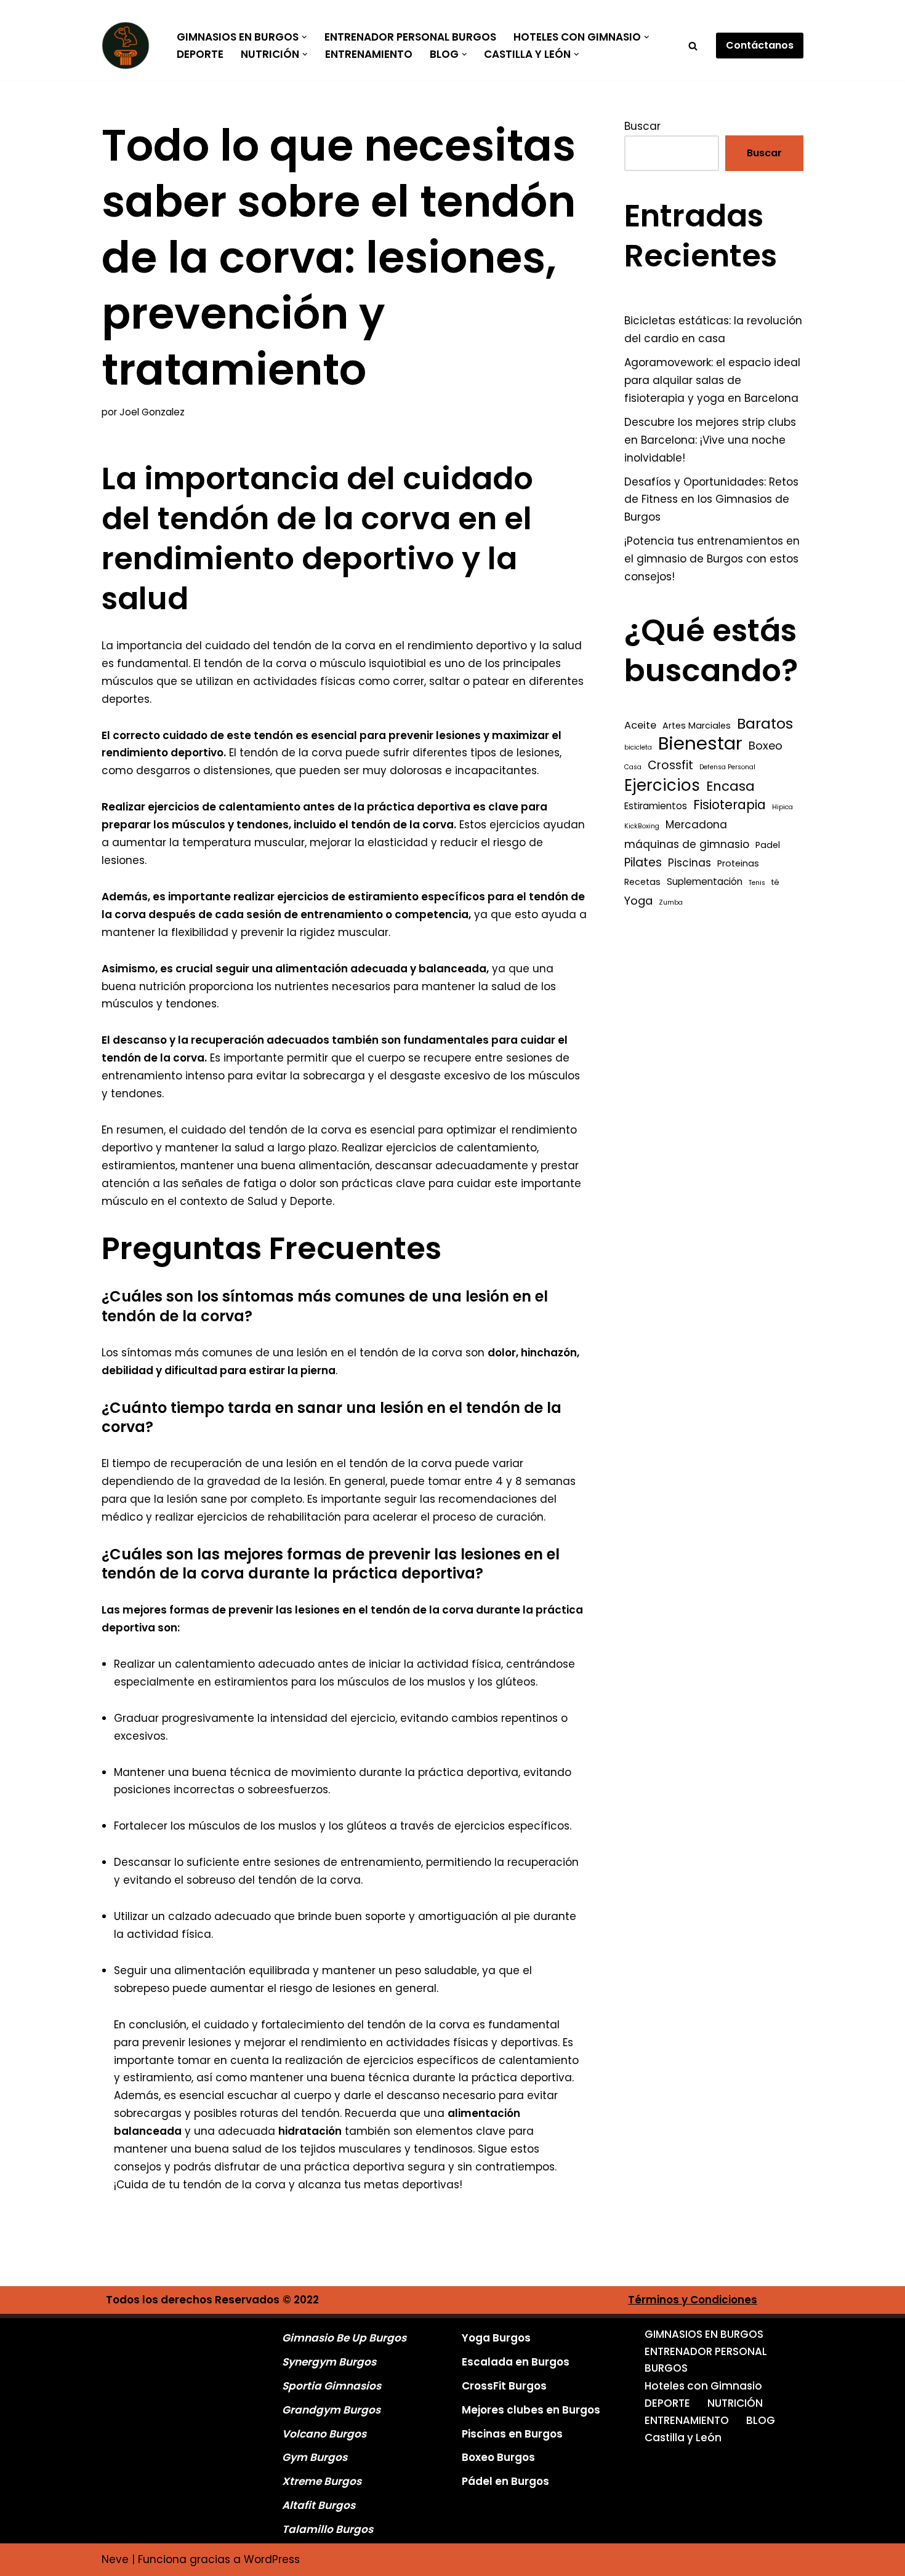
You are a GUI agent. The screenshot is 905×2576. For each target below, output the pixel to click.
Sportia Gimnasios (332, 2386)
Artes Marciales (697, 726)
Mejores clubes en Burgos (531, 2410)
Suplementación (705, 882)
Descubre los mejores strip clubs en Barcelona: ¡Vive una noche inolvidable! (710, 440)
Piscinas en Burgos (512, 2434)
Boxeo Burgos (498, 2457)
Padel (768, 845)
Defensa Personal (727, 767)
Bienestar (700, 744)
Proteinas (738, 863)
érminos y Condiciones (696, 2300)
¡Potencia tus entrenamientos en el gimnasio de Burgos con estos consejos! (712, 559)
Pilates (643, 862)
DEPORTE (200, 54)
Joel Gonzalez (152, 412)
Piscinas (690, 863)
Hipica (782, 807)
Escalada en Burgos (516, 2362)
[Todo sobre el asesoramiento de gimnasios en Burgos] (129, 46)
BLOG (761, 2420)
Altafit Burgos (319, 2505)
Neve (115, 2559)
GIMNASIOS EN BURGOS (704, 2334)
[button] (304, 37)
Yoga (638, 901)
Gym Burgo (312, 2457)
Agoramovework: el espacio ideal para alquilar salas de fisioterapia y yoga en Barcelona (712, 380)
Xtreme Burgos (322, 2481)
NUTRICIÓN (735, 2403)
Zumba (671, 902)
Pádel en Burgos (505, 2481)
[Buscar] (693, 46)
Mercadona (696, 825)
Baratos (765, 724)
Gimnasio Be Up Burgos (344, 2338)
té (775, 882)
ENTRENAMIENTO (369, 54)
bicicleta (638, 747)
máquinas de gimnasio (687, 844)
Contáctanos (760, 45)
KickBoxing (642, 826)
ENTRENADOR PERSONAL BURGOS (410, 37)
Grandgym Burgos (331, 2410)
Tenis (757, 883)
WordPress (272, 2559)
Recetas (642, 882)
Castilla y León (683, 2438)
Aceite (640, 725)
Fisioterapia (730, 805)
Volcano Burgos (324, 2434)
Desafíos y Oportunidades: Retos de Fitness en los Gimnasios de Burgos (711, 500)
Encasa (730, 786)
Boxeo (766, 746)
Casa (633, 767)
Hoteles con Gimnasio (703, 2386)
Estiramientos (656, 806)
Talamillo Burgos (328, 2529)
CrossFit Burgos (504, 2386)
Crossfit (670, 765)
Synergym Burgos (329, 2362)
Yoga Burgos (496, 2338)
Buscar (642, 126)
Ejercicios (662, 786)
